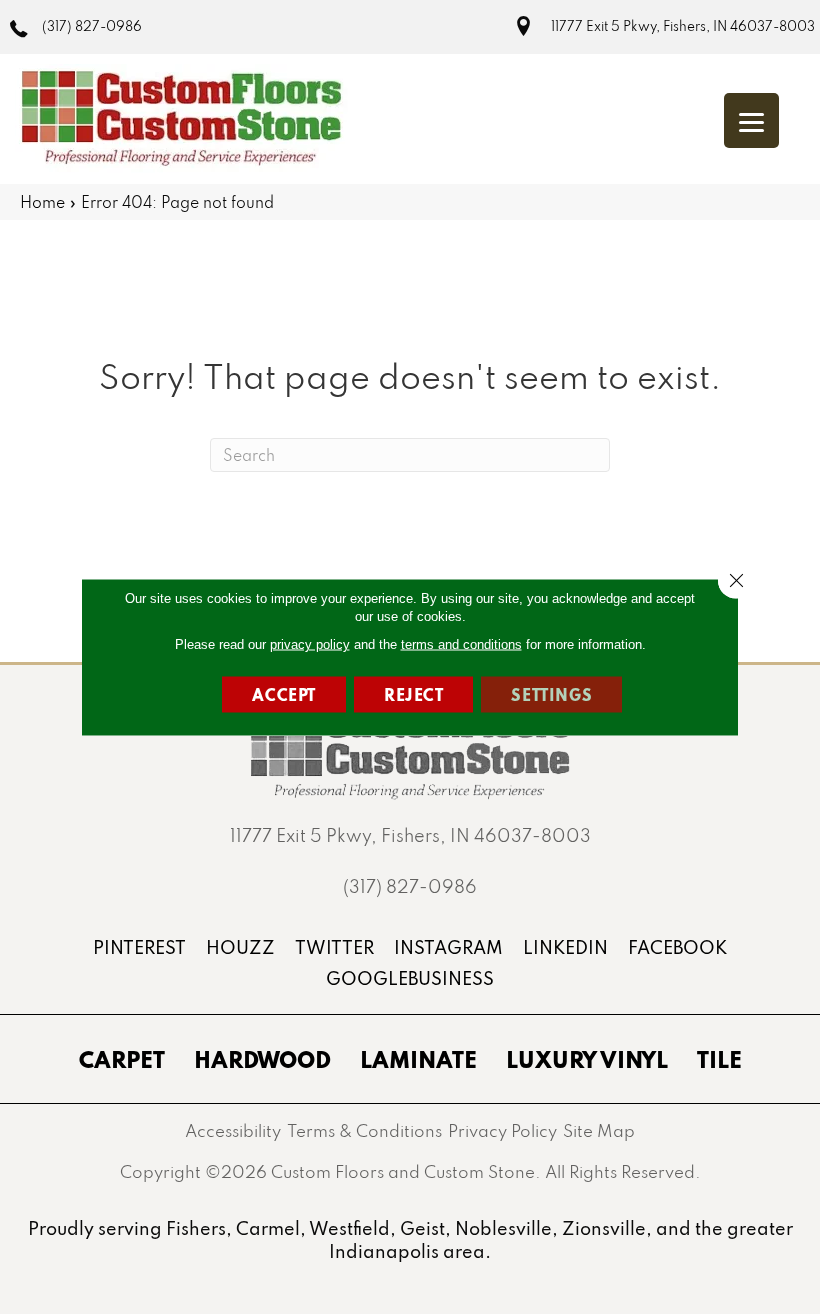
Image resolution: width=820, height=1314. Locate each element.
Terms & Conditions (364, 1130)
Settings (551, 694)
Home (42, 202)
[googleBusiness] (410, 978)
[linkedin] (565, 947)
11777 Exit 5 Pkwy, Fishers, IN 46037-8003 (683, 26)
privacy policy (310, 644)
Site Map (599, 1130)
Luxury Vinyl (587, 1059)
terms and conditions (461, 644)
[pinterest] (139, 947)
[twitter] (334, 947)
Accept (284, 694)
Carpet (122, 1059)
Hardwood (262, 1059)
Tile (719, 1059)
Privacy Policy (502, 1130)
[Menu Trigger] (751, 120)
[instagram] (448, 947)
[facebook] (677, 947)
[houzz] (240, 947)
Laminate (418, 1059)
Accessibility (233, 1130)
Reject (414, 694)
